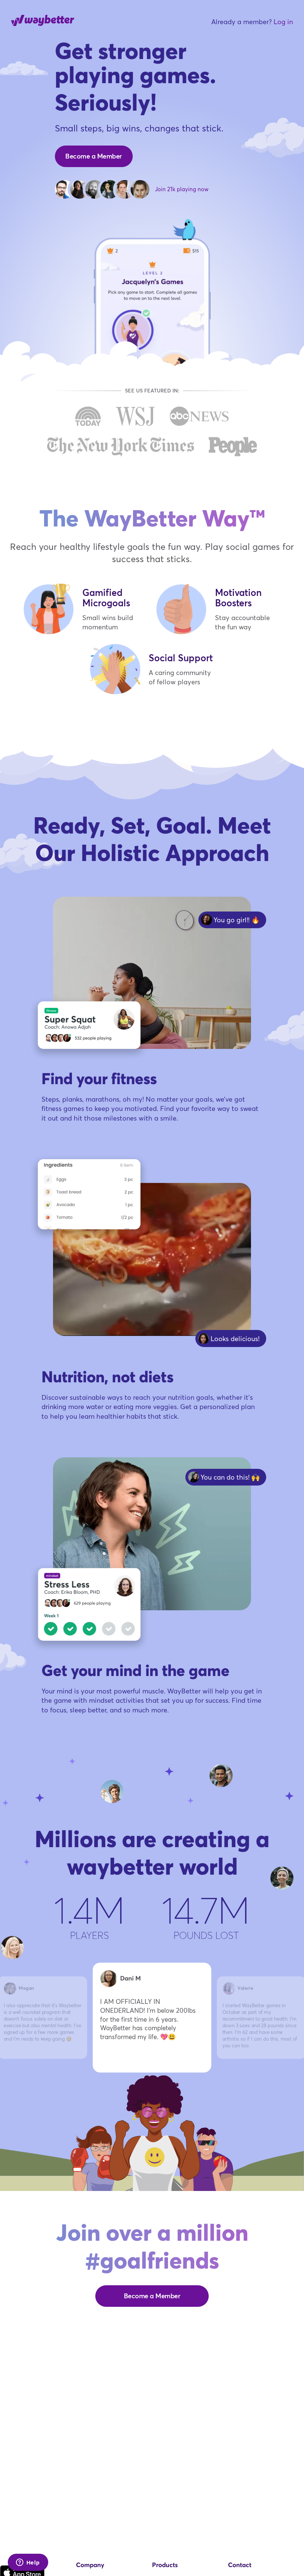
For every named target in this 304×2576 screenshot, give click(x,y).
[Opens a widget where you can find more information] (28, 2563)
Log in (283, 22)
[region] (152, 2016)
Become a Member (94, 156)
